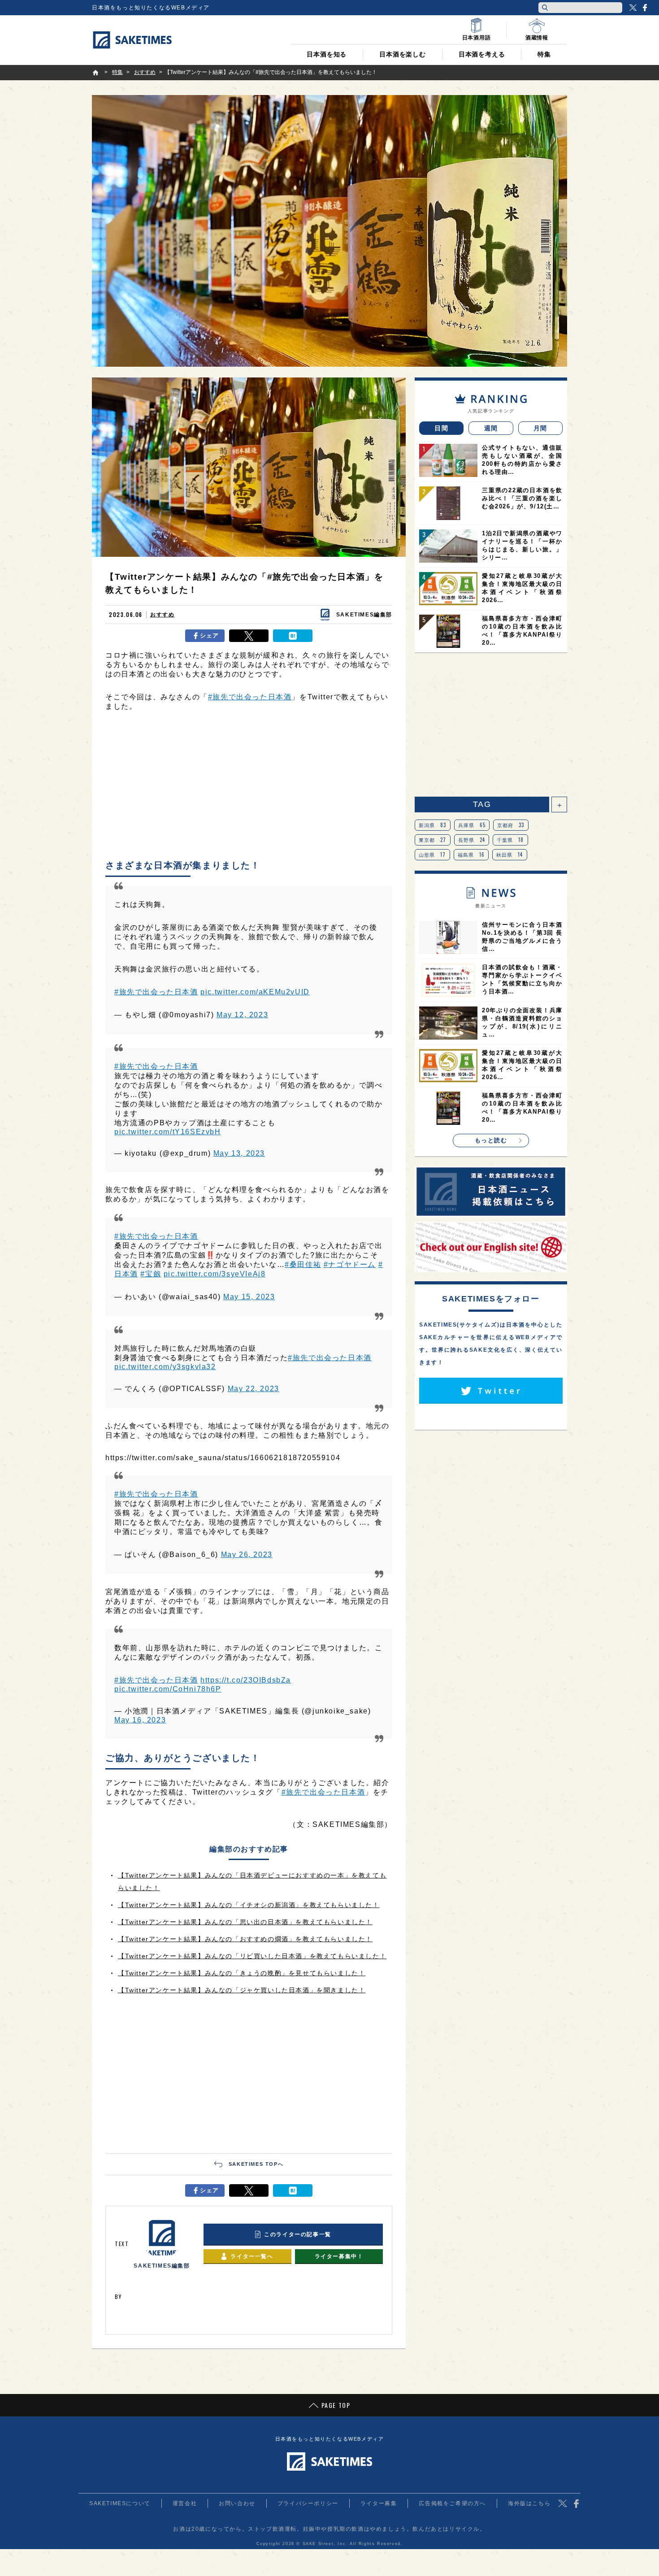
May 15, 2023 (249, 1297)
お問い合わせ (237, 2503)
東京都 (433, 840)
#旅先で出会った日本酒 (250, 697)
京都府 (511, 825)
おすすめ (162, 615)
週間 (491, 428)
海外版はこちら (529, 2503)
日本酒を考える (482, 54)
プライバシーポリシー (308, 2503)
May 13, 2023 (239, 1153)
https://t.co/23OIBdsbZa (246, 1680)
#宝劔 (151, 1274)
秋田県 (510, 854)
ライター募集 (379, 2503)
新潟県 (433, 825)
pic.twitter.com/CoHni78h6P (168, 1689)
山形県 (432, 854)
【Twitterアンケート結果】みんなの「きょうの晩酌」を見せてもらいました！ (242, 1973)
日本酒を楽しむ (403, 54)
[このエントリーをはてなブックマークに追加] (293, 636)
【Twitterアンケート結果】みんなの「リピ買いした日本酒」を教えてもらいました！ (252, 1956)
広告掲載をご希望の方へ (452, 2503)
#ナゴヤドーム (350, 1264)
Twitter (633, 8)
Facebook (645, 8)
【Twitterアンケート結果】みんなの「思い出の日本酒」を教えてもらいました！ (245, 1922)
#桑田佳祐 (303, 1264)
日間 (441, 428)
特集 (544, 54)
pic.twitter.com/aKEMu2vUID (255, 992)
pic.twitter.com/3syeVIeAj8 (215, 1274)
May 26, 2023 (247, 1555)
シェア (210, 635)
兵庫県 (472, 825)
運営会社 (185, 2503)
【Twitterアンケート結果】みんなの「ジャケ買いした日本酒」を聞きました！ (242, 1990)
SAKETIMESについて (120, 2503)
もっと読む (491, 1140)
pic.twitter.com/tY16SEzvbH (168, 1132)
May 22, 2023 (254, 1389)
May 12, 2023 (242, 1015)
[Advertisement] (249, 788)
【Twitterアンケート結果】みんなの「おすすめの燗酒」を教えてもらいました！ (245, 1939)
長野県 (472, 840)
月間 (540, 428)
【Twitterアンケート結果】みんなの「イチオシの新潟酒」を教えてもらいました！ (249, 1905)
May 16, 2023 (140, 1720)
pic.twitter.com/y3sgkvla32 (165, 1367)
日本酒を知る (327, 54)
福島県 (471, 854)
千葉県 (510, 840)
